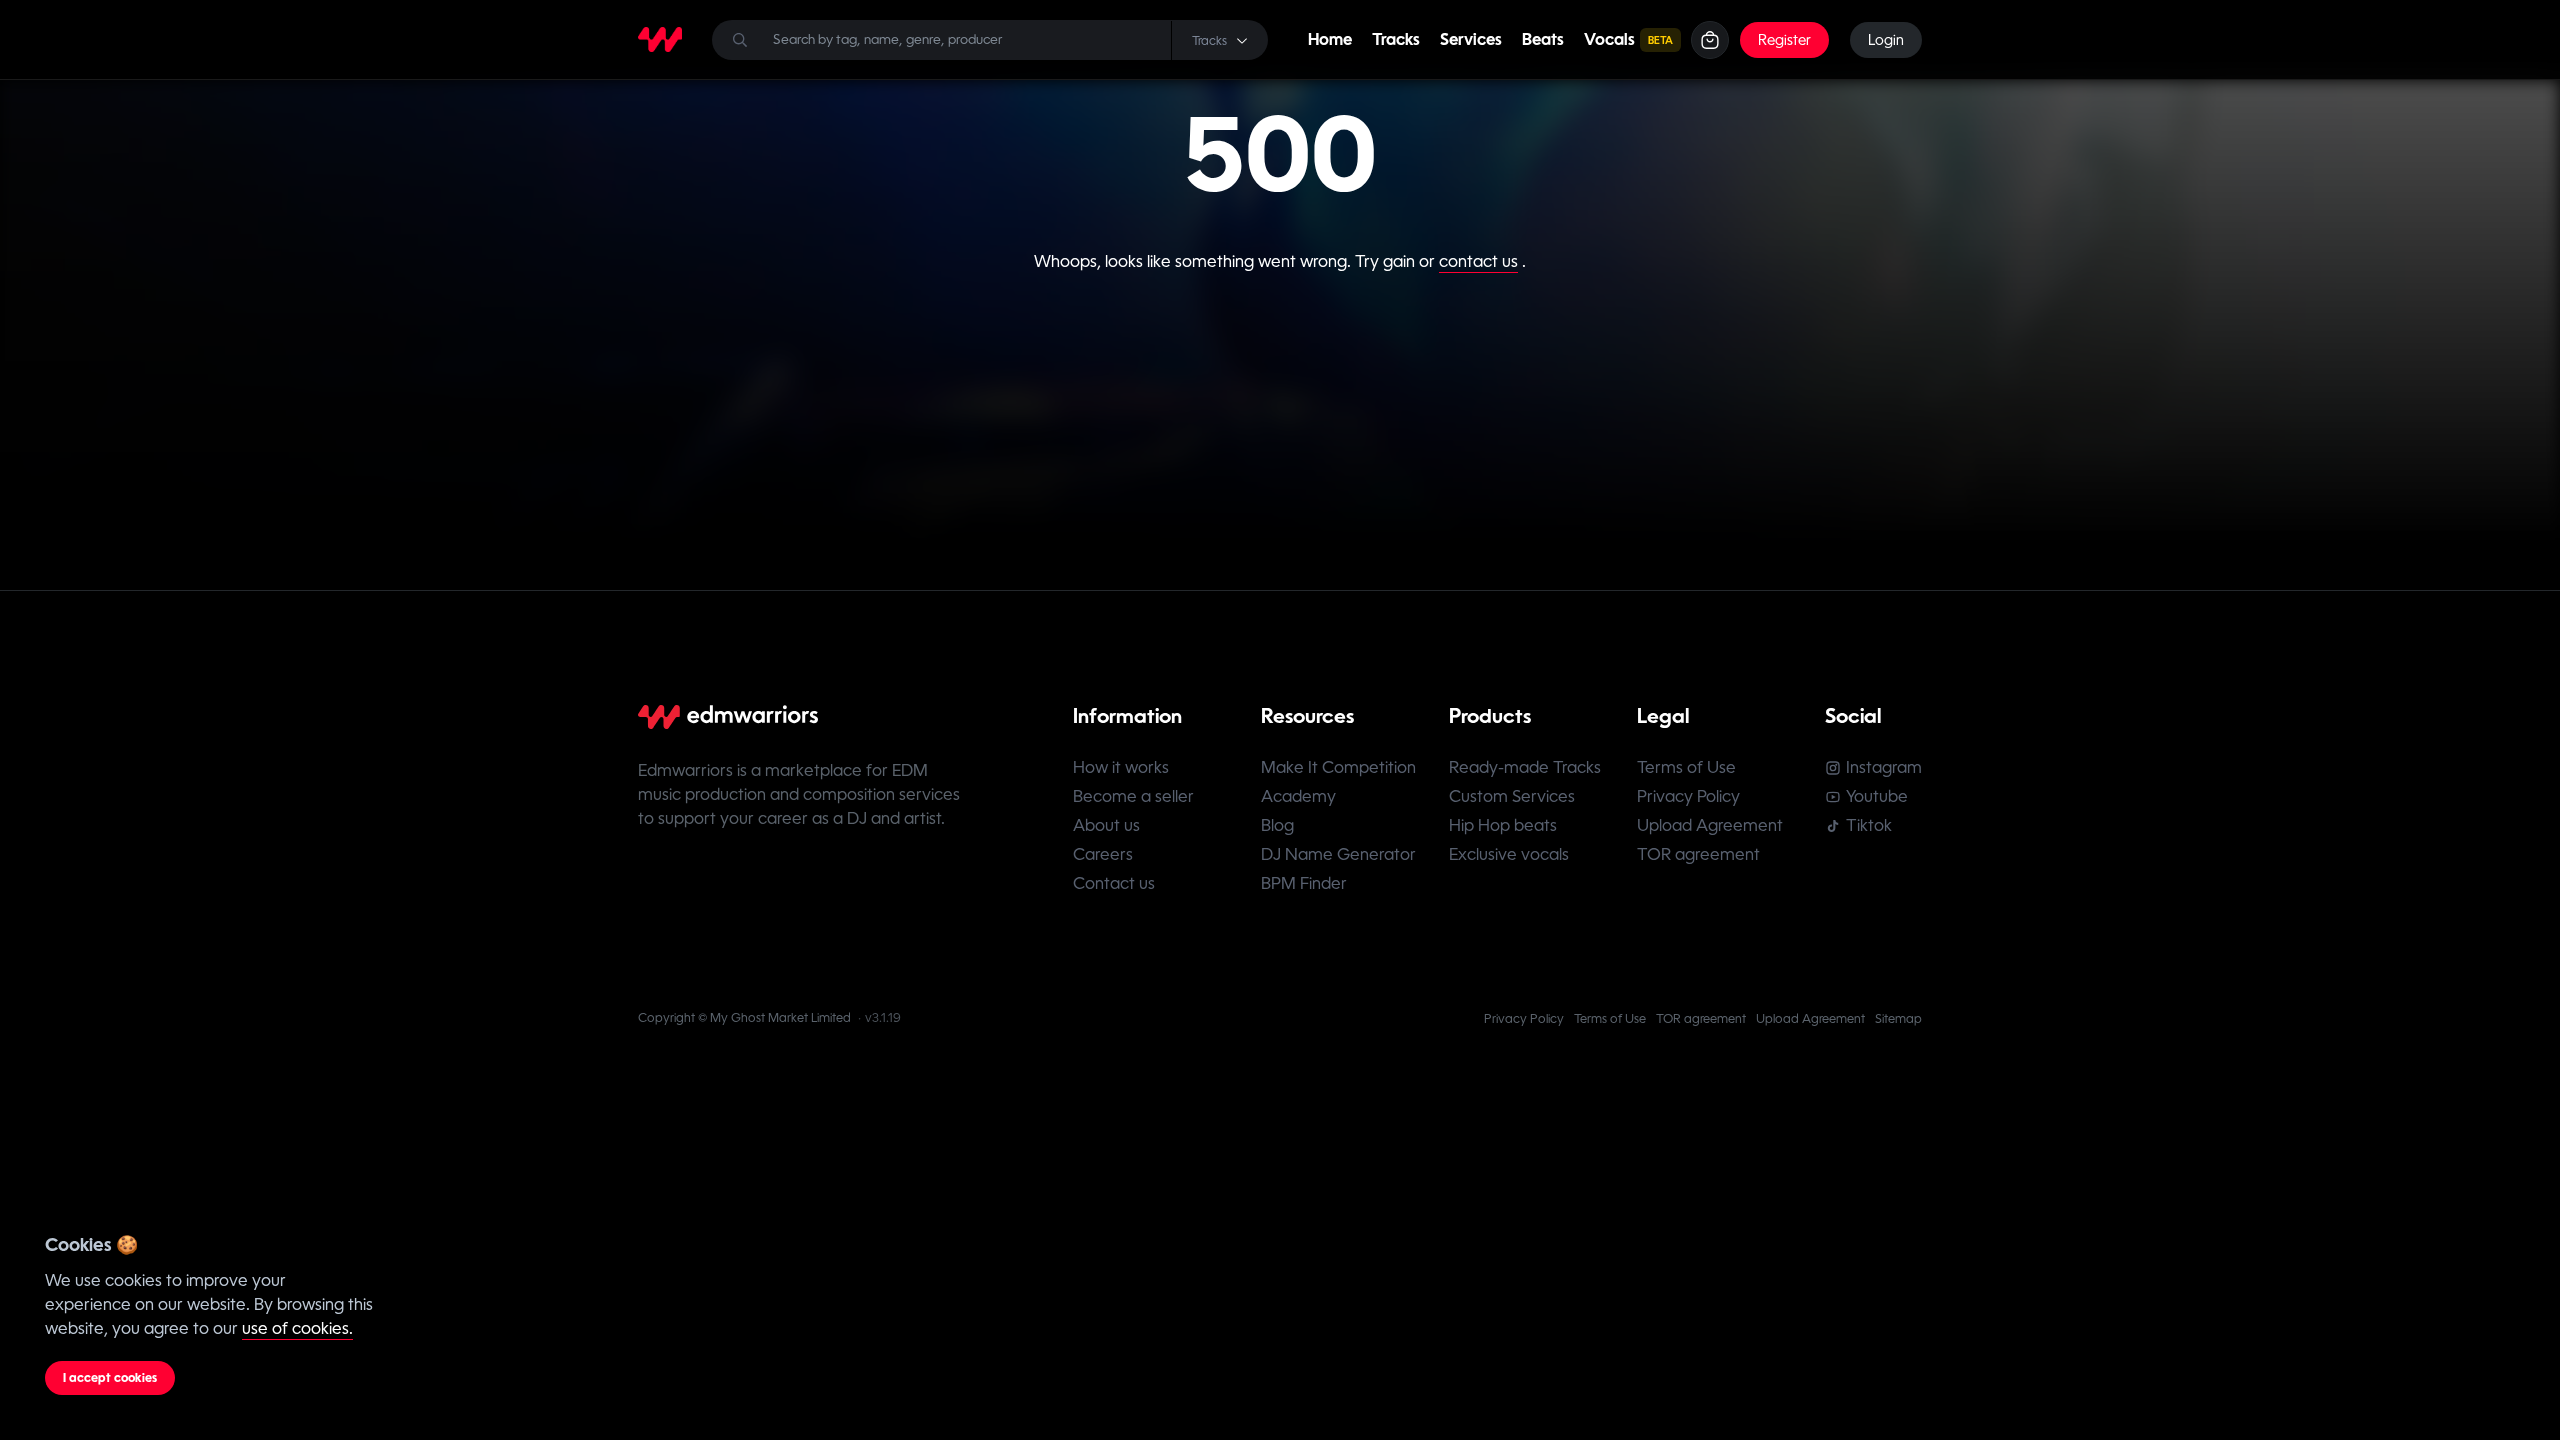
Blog (1277, 825)
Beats (1543, 39)
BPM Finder (1304, 883)
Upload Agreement (1710, 825)
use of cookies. (297, 1328)
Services (1471, 39)
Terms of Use (1686, 767)
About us (1106, 825)
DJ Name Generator (1338, 854)
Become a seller (1133, 796)
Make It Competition (1338, 767)
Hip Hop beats (1503, 825)
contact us (1478, 261)
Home (1330, 39)
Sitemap (1898, 1019)
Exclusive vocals (1509, 854)
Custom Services (1512, 796)
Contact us (1114, 883)
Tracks (1396, 39)
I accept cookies (110, 1378)
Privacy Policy (1688, 796)
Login (1886, 40)
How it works (1121, 767)
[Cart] (1710, 40)
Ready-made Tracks (1525, 767)
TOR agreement (1698, 854)
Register (1784, 40)
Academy (1298, 796)
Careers (1103, 854)
